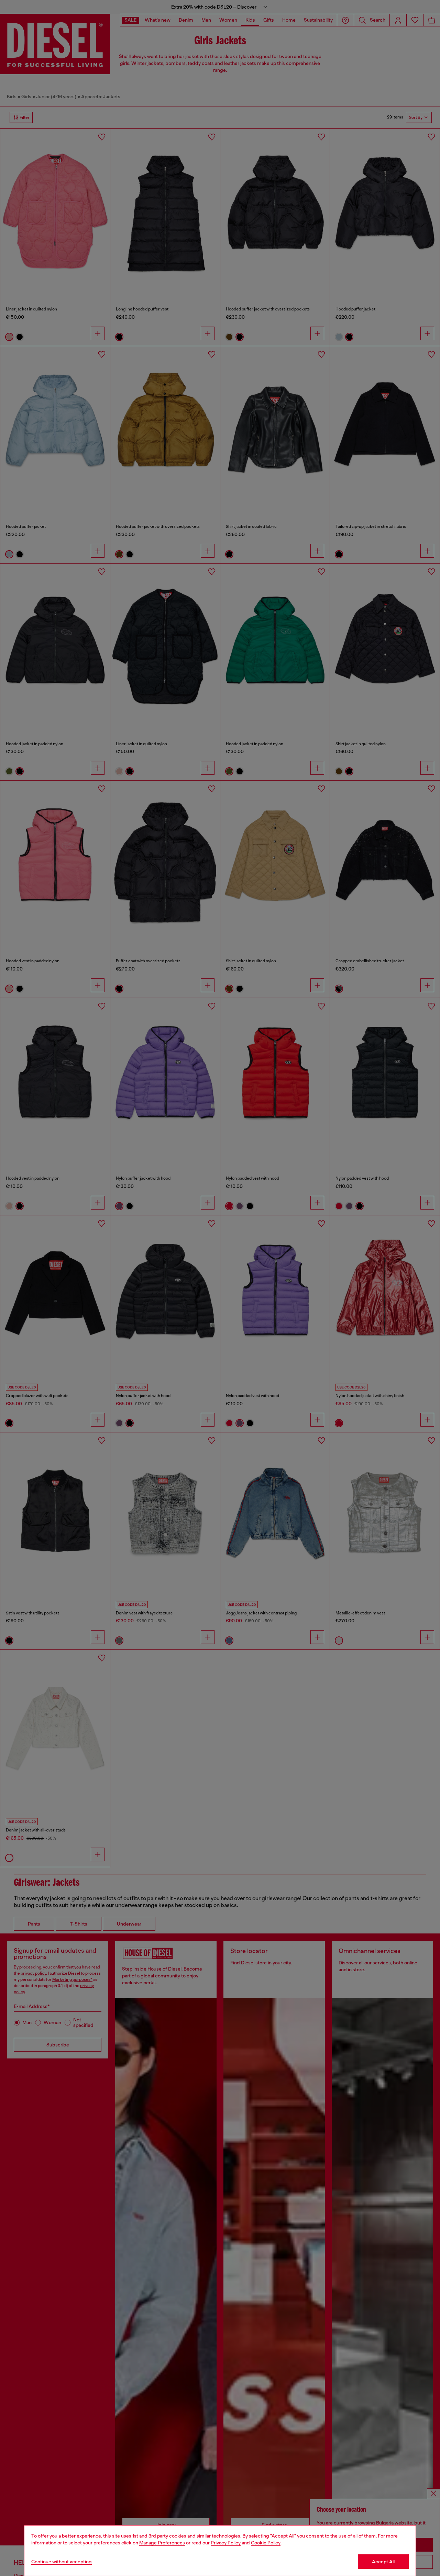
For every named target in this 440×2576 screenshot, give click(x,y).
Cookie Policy (266, 2543)
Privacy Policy (226, 2543)
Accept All (383, 2562)
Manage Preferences (162, 2543)
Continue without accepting (62, 2562)
